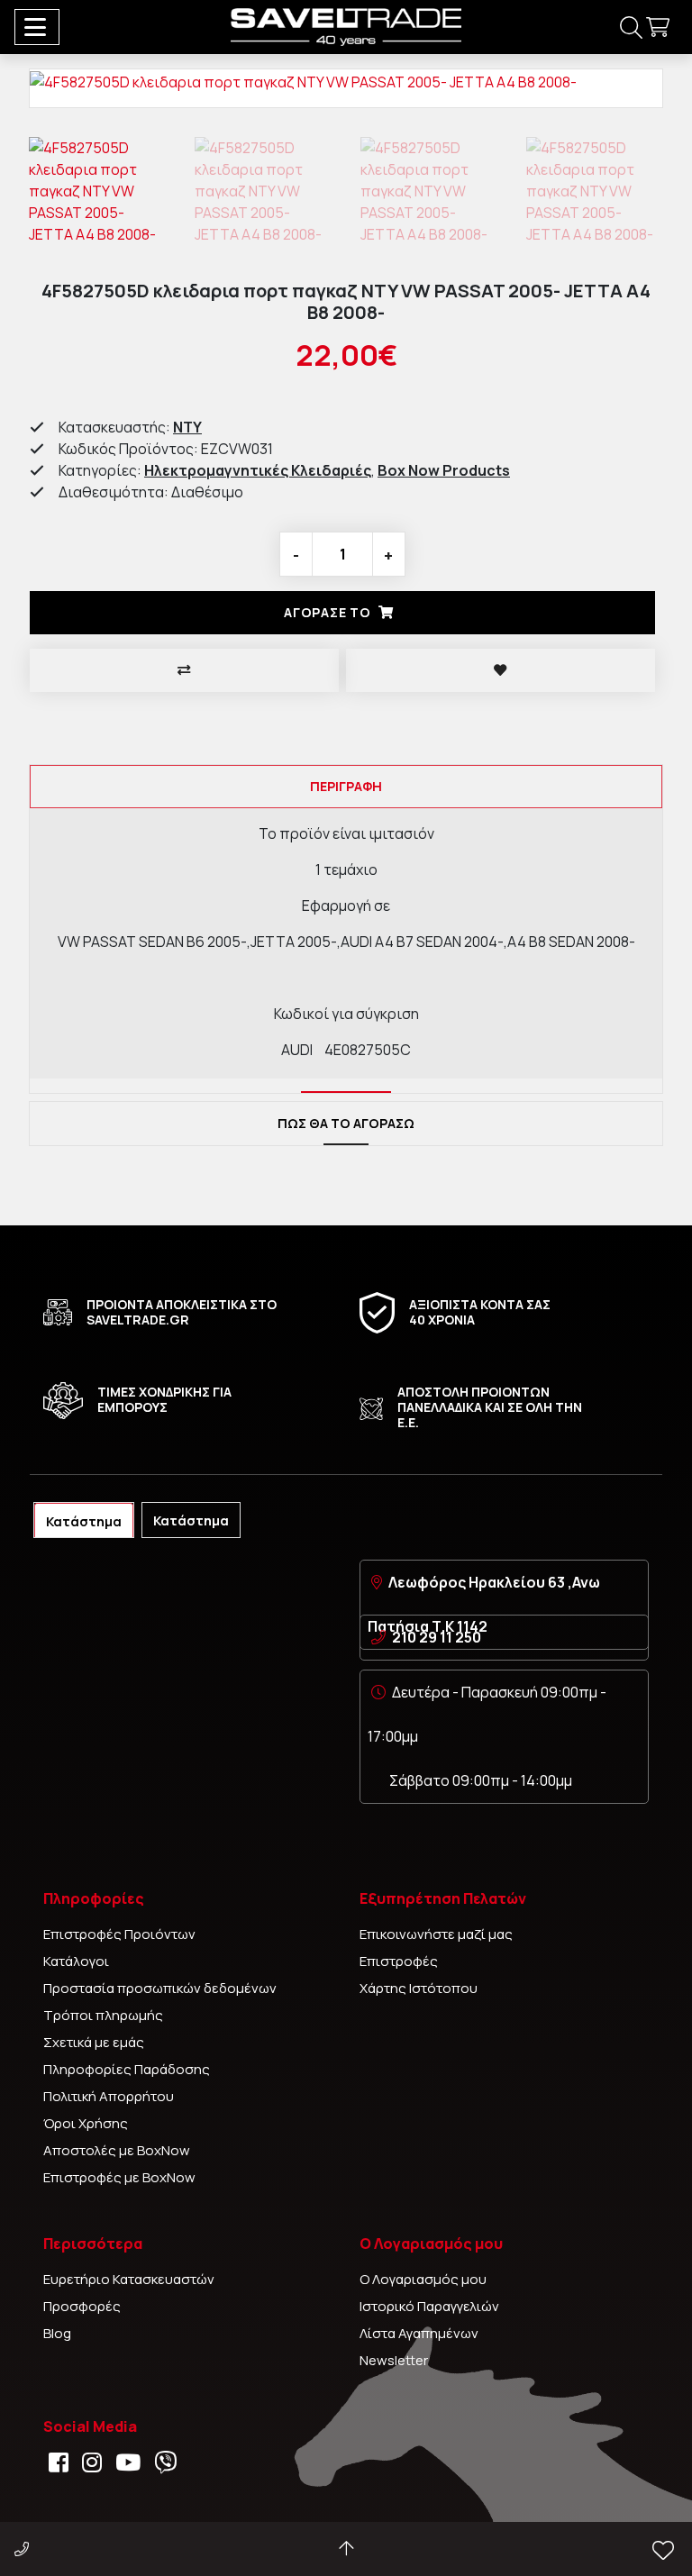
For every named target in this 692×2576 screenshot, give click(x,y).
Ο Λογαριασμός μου (423, 2279)
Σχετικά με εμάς (94, 2042)
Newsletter (394, 2360)
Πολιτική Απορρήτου (109, 2096)
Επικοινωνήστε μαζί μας (436, 1934)
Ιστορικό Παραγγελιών (429, 2306)
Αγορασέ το (328, 612)
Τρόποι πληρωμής (103, 2015)
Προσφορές (82, 2306)
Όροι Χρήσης (86, 2123)
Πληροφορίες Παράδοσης (127, 2069)
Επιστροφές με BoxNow (119, 2177)
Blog (57, 2333)
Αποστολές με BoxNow (117, 2150)
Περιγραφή (346, 786)
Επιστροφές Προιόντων (119, 1934)
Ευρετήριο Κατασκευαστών (129, 2279)
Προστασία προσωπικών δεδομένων (160, 1988)
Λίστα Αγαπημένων (419, 2333)
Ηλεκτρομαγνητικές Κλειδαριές (258, 470)
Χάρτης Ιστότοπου (419, 1988)
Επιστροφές (399, 1961)
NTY (187, 427)
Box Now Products (444, 470)
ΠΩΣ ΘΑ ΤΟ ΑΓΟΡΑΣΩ (346, 1123)
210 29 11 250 (437, 1637)
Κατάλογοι (76, 1961)
